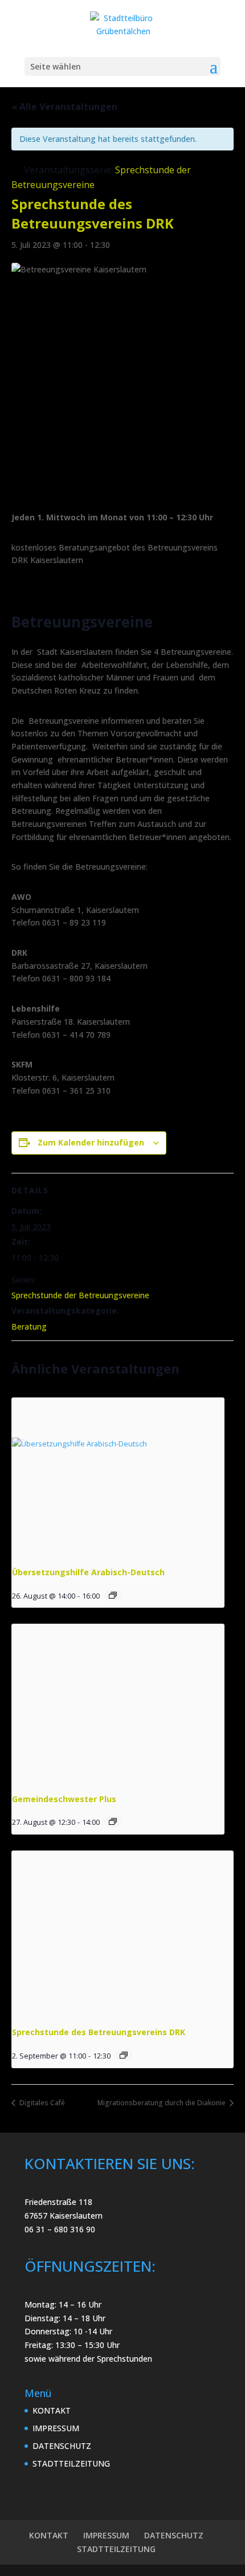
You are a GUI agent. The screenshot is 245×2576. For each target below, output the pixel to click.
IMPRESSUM (56, 2428)
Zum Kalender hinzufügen (91, 1142)
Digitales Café (41, 2103)
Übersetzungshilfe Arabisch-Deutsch (88, 1572)
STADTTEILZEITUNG (71, 2463)
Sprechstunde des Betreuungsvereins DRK (99, 2032)
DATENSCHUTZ (62, 2446)
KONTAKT (52, 2410)
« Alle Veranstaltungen (64, 107)
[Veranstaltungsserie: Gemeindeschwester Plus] (113, 1821)
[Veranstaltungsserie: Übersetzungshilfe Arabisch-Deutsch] (113, 1595)
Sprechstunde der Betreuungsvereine (80, 1295)
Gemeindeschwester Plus (64, 1799)
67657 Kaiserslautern (64, 2216)
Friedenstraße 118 (58, 2202)
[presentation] (118, 1477)
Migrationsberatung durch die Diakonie (162, 2103)
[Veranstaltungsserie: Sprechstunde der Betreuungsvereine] (124, 2055)
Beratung (29, 1326)
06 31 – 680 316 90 (60, 2229)
